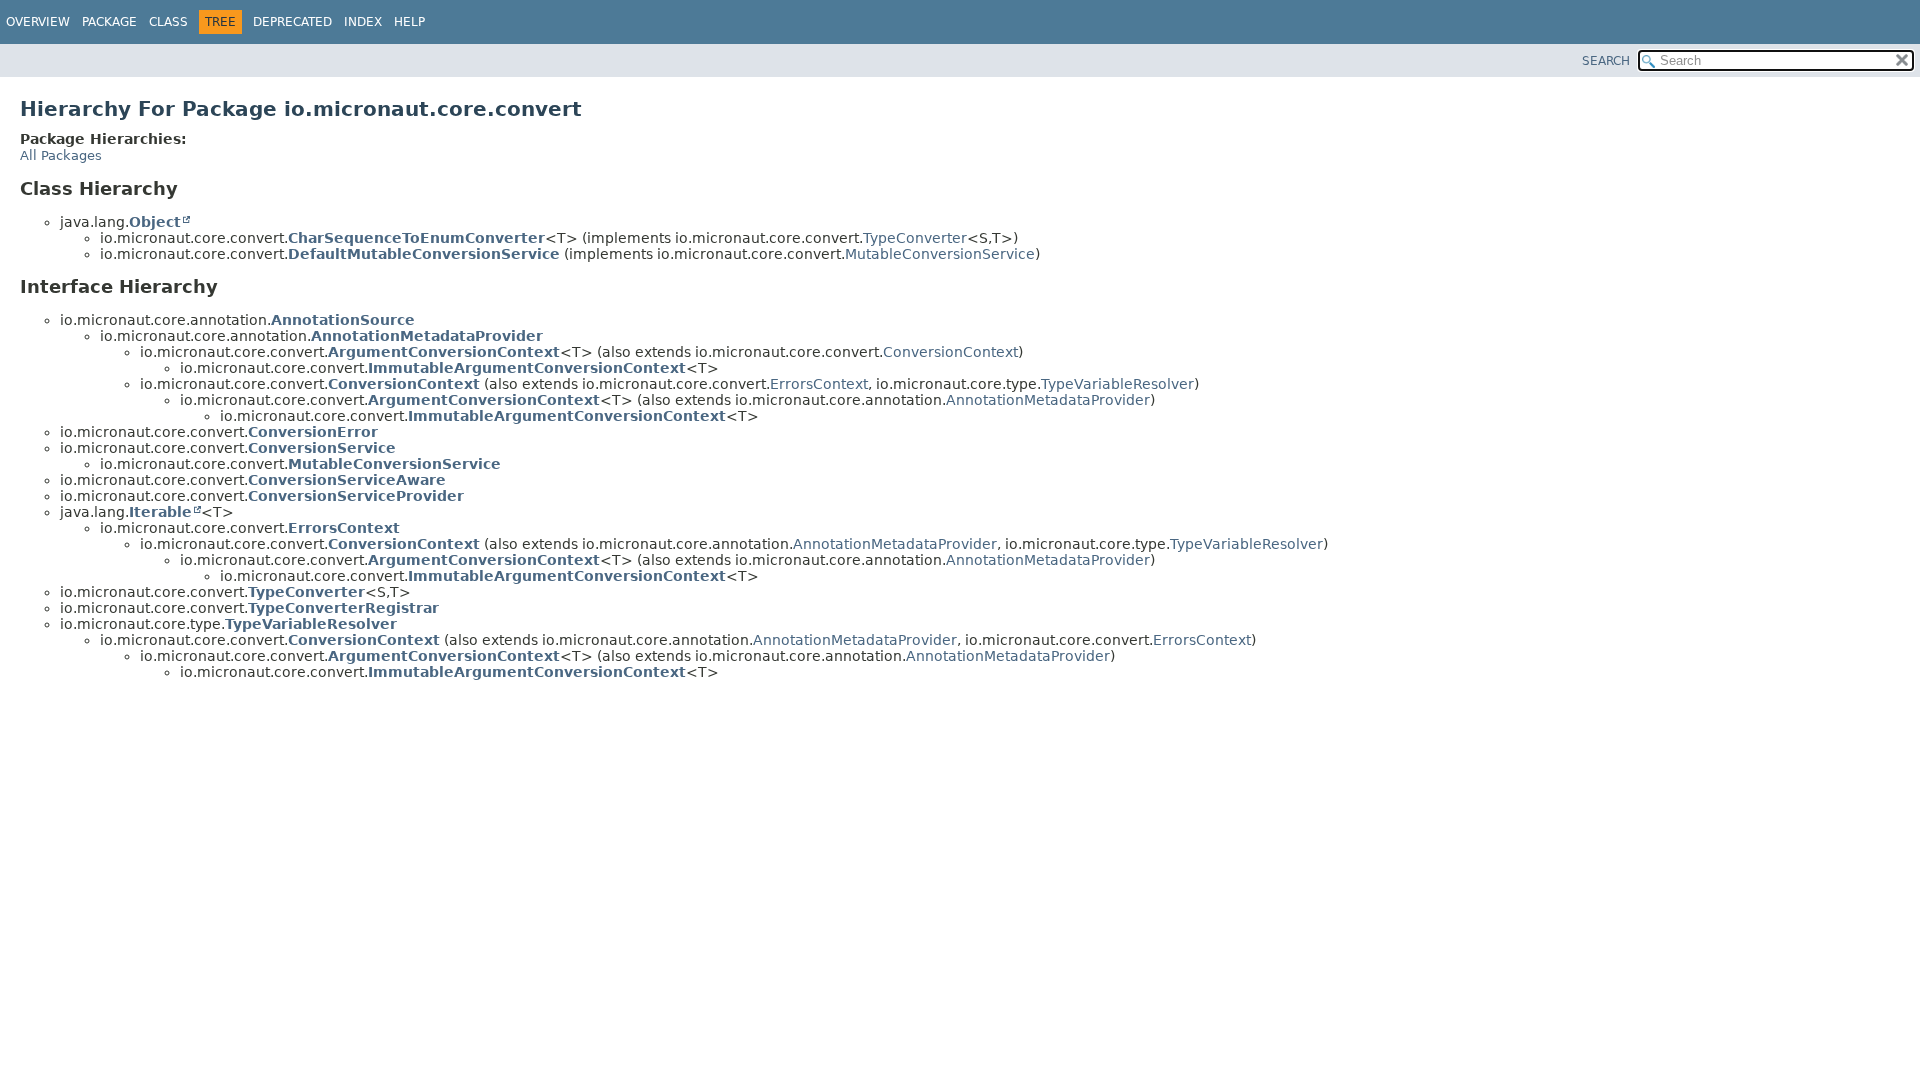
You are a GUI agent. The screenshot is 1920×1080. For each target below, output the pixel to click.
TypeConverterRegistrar (343, 608)
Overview (38, 22)
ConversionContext (950, 352)
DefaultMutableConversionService (424, 254)
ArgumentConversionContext (444, 352)
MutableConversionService (940, 254)
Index (363, 22)
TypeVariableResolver (1117, 384)
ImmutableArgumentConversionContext (527, 368)
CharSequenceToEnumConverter (416, 238)
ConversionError (313, 432)
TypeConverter (915, 238)
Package (109, 22)
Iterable (160, 512)
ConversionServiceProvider (356, 496)
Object (155, 222)
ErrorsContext (819, 384)
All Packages (61, 155)
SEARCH (1606, 61)
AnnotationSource (343, 320)
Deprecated (292, 22)
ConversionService (322, 448)
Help (409, 22)
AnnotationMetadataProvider (427, 336)
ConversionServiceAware (347, 480)
